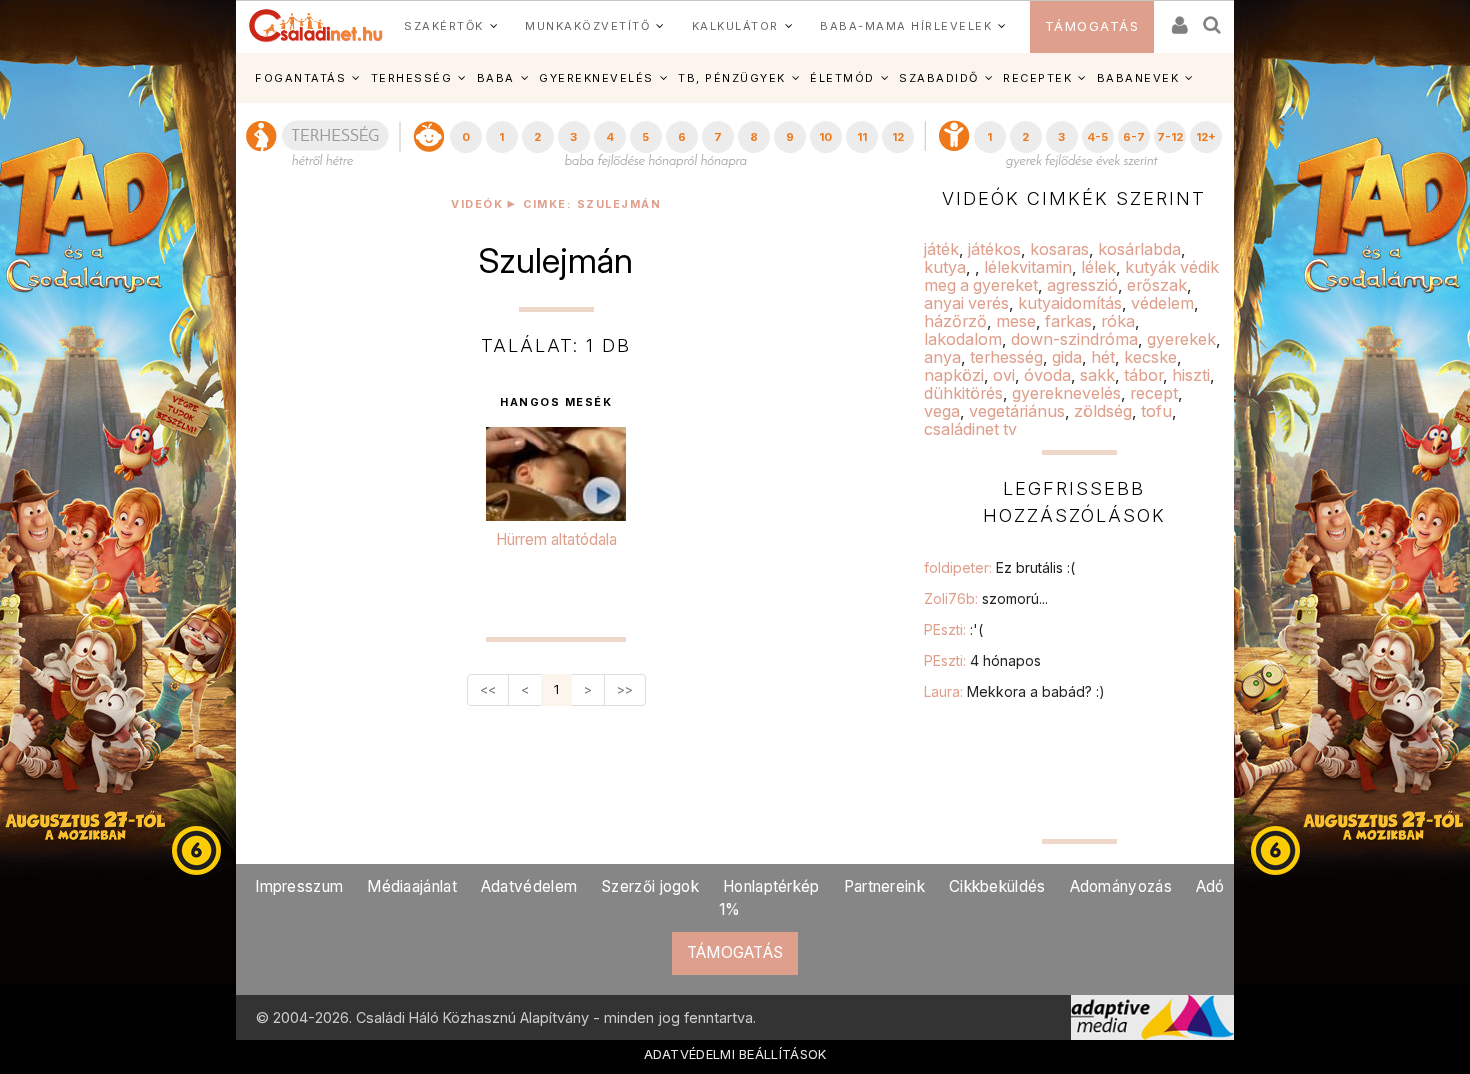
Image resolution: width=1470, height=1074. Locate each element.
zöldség (1103, 411)
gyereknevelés (1066, 393)
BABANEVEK (1138, 78)
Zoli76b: (986, 598)
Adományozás (1121, 886)
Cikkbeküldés (997, 886)
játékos (994, 249)
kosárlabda (1139, 249)
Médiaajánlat (412, 886)
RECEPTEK (1037, 78)
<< (488, 689)
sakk (1097, 375)
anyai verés (966, 303)
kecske (1150, 357)
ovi (1004, 375)
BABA (496, 78)
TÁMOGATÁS (1092, 26)
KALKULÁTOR (735, 26)
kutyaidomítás (1070, 303)
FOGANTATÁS (300, 78)
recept (1154, 393)
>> (625, 689)
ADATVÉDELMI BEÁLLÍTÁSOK (735, 1054)
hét (1103, 357)
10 (825, 137)
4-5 (1097, 137)
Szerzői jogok (650, 886)
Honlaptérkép (771, 886)
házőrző (955, 321)
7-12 (1170, 137)
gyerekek (1181, 339)
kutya (945, 267)
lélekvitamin (1028, 267)
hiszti (1191, 375)
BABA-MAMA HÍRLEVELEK (906, 26)
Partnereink (884, 886)
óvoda (1047, 375)
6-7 (1134, 137)
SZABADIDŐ (939, 78)
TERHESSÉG (412, 78)
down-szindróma (1074, 339)
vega (942, 411)
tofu (1156, 411)
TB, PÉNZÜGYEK (732, 78)
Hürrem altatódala (556, 539)
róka (1118, 321)
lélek (1098, 267)
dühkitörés (963, 393)
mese (1016, 321)
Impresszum (299, 886)
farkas (1068, 321)
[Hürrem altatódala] (556, 477)
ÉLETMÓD (842, 78)
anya (942, 357)
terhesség (1006, 357)
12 (898, 137)
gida (1067, 357)
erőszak (1157, 285)
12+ (1206, 137)
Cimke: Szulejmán (592, 204)
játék (941, 249)
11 (862, 137)
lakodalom (963, 339)
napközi (954, 375)
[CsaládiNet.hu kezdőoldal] (316, 26)
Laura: (1014, 691)
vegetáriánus (1017, 411)
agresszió (1082, 285)
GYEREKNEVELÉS (596, 78)
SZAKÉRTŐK (444, 26)
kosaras (1059, 249)
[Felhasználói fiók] (1178, 18)
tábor (1143, 375)
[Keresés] (1213, 18)
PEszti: (953, 629)
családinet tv (970, 429)
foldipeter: (999, 567)
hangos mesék (556, 403)
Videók (477, 204)
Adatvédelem (529, 886)
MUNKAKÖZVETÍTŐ (587, 26)
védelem (1162, 303)
